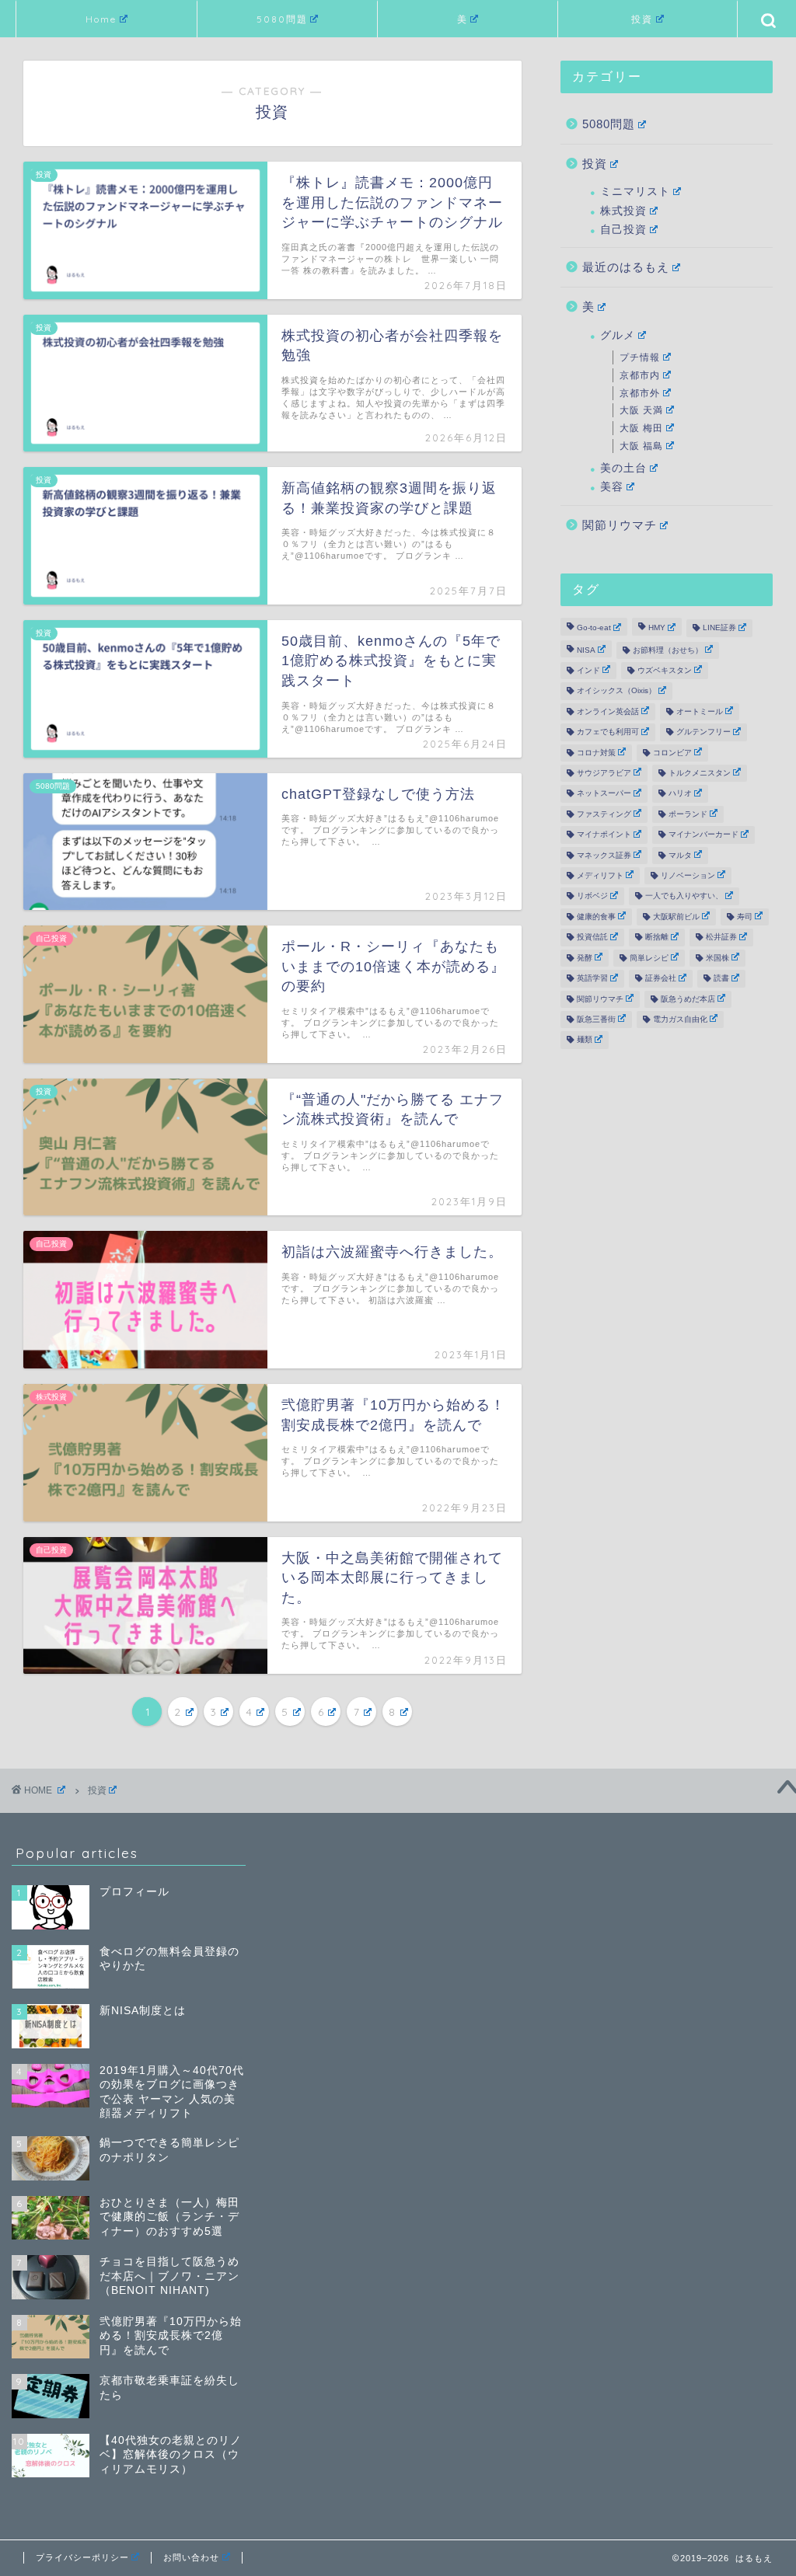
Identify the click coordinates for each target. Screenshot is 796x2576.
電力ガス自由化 (680, 1019)
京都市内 (640, 375)
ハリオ (680, 794)
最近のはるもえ (626, 267)
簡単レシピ (649, 958)
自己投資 (623, 230)
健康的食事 (596, 917)
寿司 (745, 917)
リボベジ (592, 896)
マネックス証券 (604, 855)
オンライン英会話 (608, 711)
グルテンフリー (703, 732)
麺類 (585, 1040)
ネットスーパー (604, 794)
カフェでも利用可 (608, 732)
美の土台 (623, 468)
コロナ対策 (596, 753)
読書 (721, 979)
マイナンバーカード (703, 835)
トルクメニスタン (700, 773)
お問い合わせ (191, 2557)
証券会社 (661, 979)
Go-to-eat (594, 628)
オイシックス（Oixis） (616, 691)
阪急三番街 (596, 1019)
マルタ (680, 855)
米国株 (717, 958)
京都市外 (640, 393)
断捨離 (657, 938)
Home (101, 19)
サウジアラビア (604, 773)
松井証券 (721, 938)
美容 (612, 487)
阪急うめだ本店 (688, 999)
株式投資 (623, 211)
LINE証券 (719, 628)
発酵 (585, 958)
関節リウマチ (620, 525)
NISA (586, 650)
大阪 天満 (641, 410)
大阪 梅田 (641, 428)
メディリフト (600, 875)
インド (588, 670)
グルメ (618, 335)
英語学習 (592, 979)
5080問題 (282, 19)
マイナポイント (604, 835)
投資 (642, 19)
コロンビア (672, 753)
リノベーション (688, 875)
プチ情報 (640, 357)
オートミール (700, 711)
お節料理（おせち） (668, 650)
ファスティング (604, 814)
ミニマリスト (635, 192)
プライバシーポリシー (82, 2557)
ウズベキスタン (665, 670)
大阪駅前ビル (676, 917)
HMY (657, 628)
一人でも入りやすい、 (684, 896)
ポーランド (688, 814)
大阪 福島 (641, 446)
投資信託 (592, 938)
